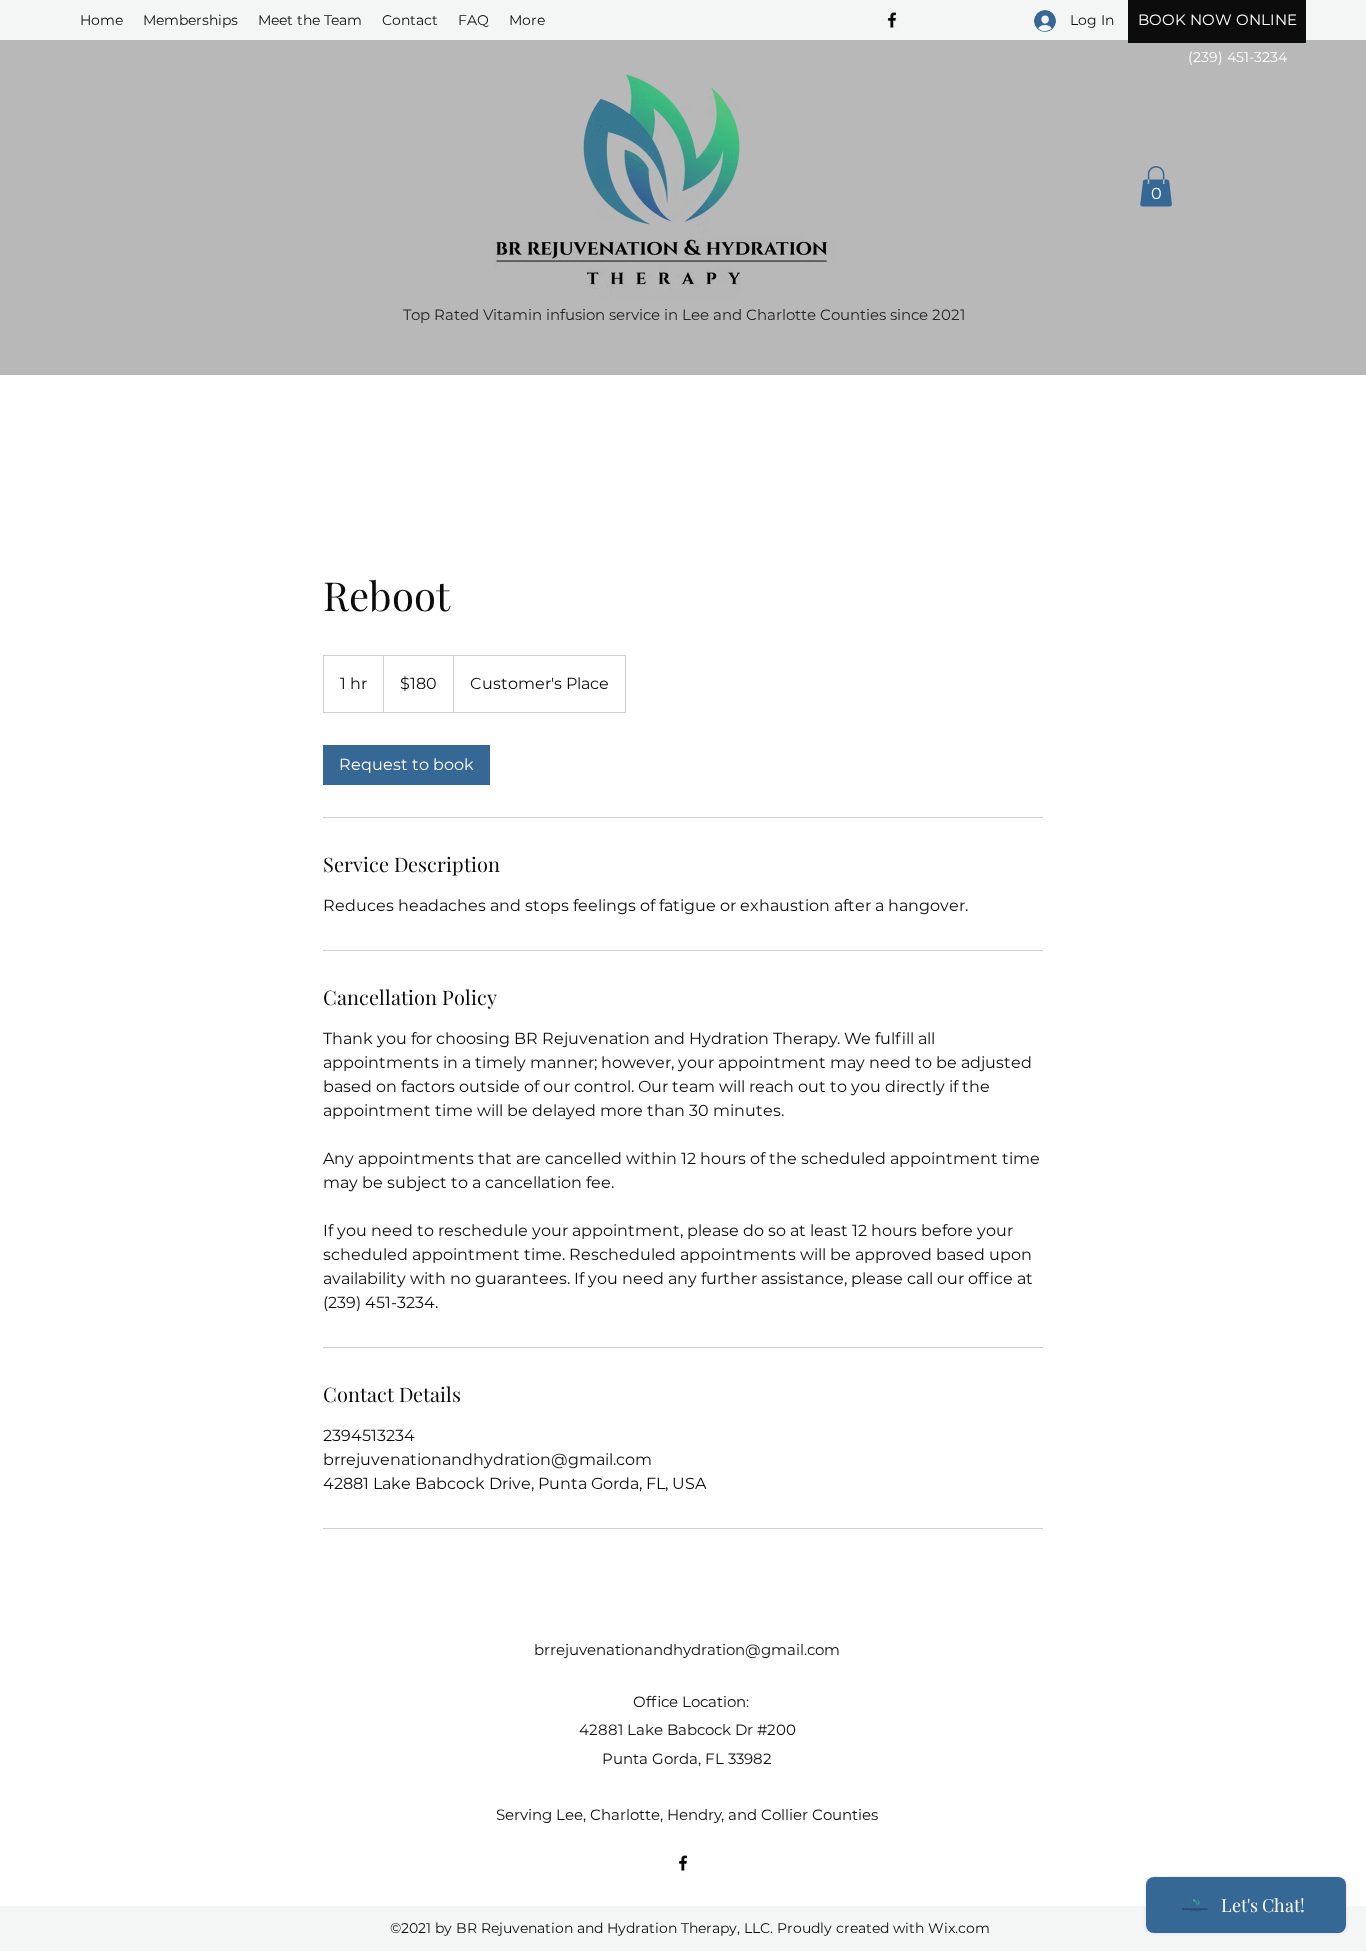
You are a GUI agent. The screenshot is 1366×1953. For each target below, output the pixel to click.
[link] (406, 765)
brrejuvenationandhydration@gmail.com (687, 1649)
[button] (1156, 186)
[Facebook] (683, 1863)
